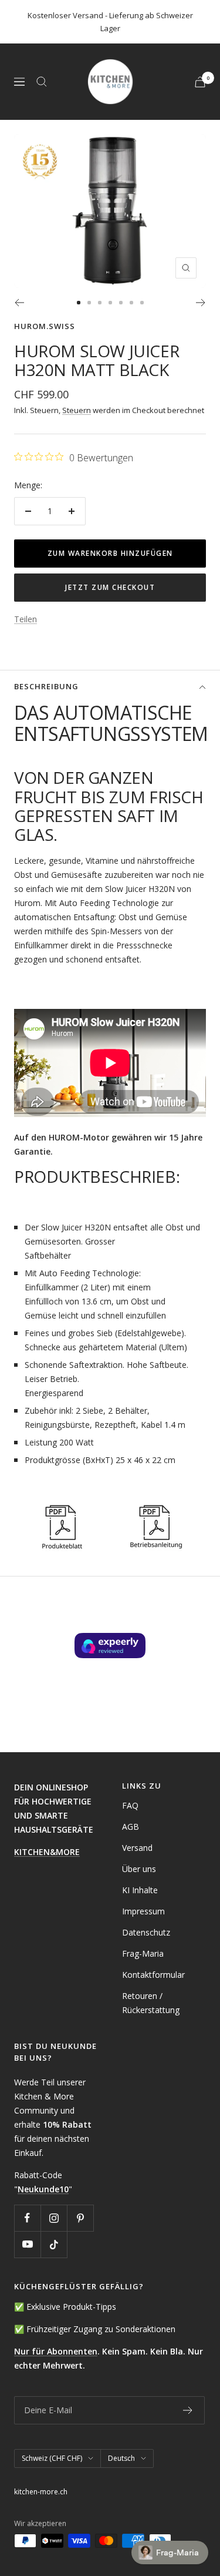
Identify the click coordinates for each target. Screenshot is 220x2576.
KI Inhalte (140, 1890)
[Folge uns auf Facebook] (27, 2218)
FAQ (130, 1805)
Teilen (26, 619)
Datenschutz (146, 1932)
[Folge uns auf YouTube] (27, 2244)
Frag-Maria (143, 1953)
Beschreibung (46, 686)
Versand (137, 1848)
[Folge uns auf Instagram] (54, 2218)
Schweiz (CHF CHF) (52, 2458)
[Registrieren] (188, 2410)
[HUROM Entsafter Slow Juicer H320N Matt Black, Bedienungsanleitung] (155, 1506)
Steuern (77, 410)
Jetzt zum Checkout (110, 587)
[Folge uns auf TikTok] (54, 2244)
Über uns (139, 1869)
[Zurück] (19, 303)
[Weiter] (201, 303)
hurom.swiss (45, 326)
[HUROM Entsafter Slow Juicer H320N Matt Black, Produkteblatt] (61, 1506)
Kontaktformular (153, 1975)
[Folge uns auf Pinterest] (80, 2218)
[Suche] (42, 82)
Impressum (143, 1911)
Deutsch (121, 2458)
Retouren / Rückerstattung (151, 2003)
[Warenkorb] (200, 82)
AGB (131, 1827)
